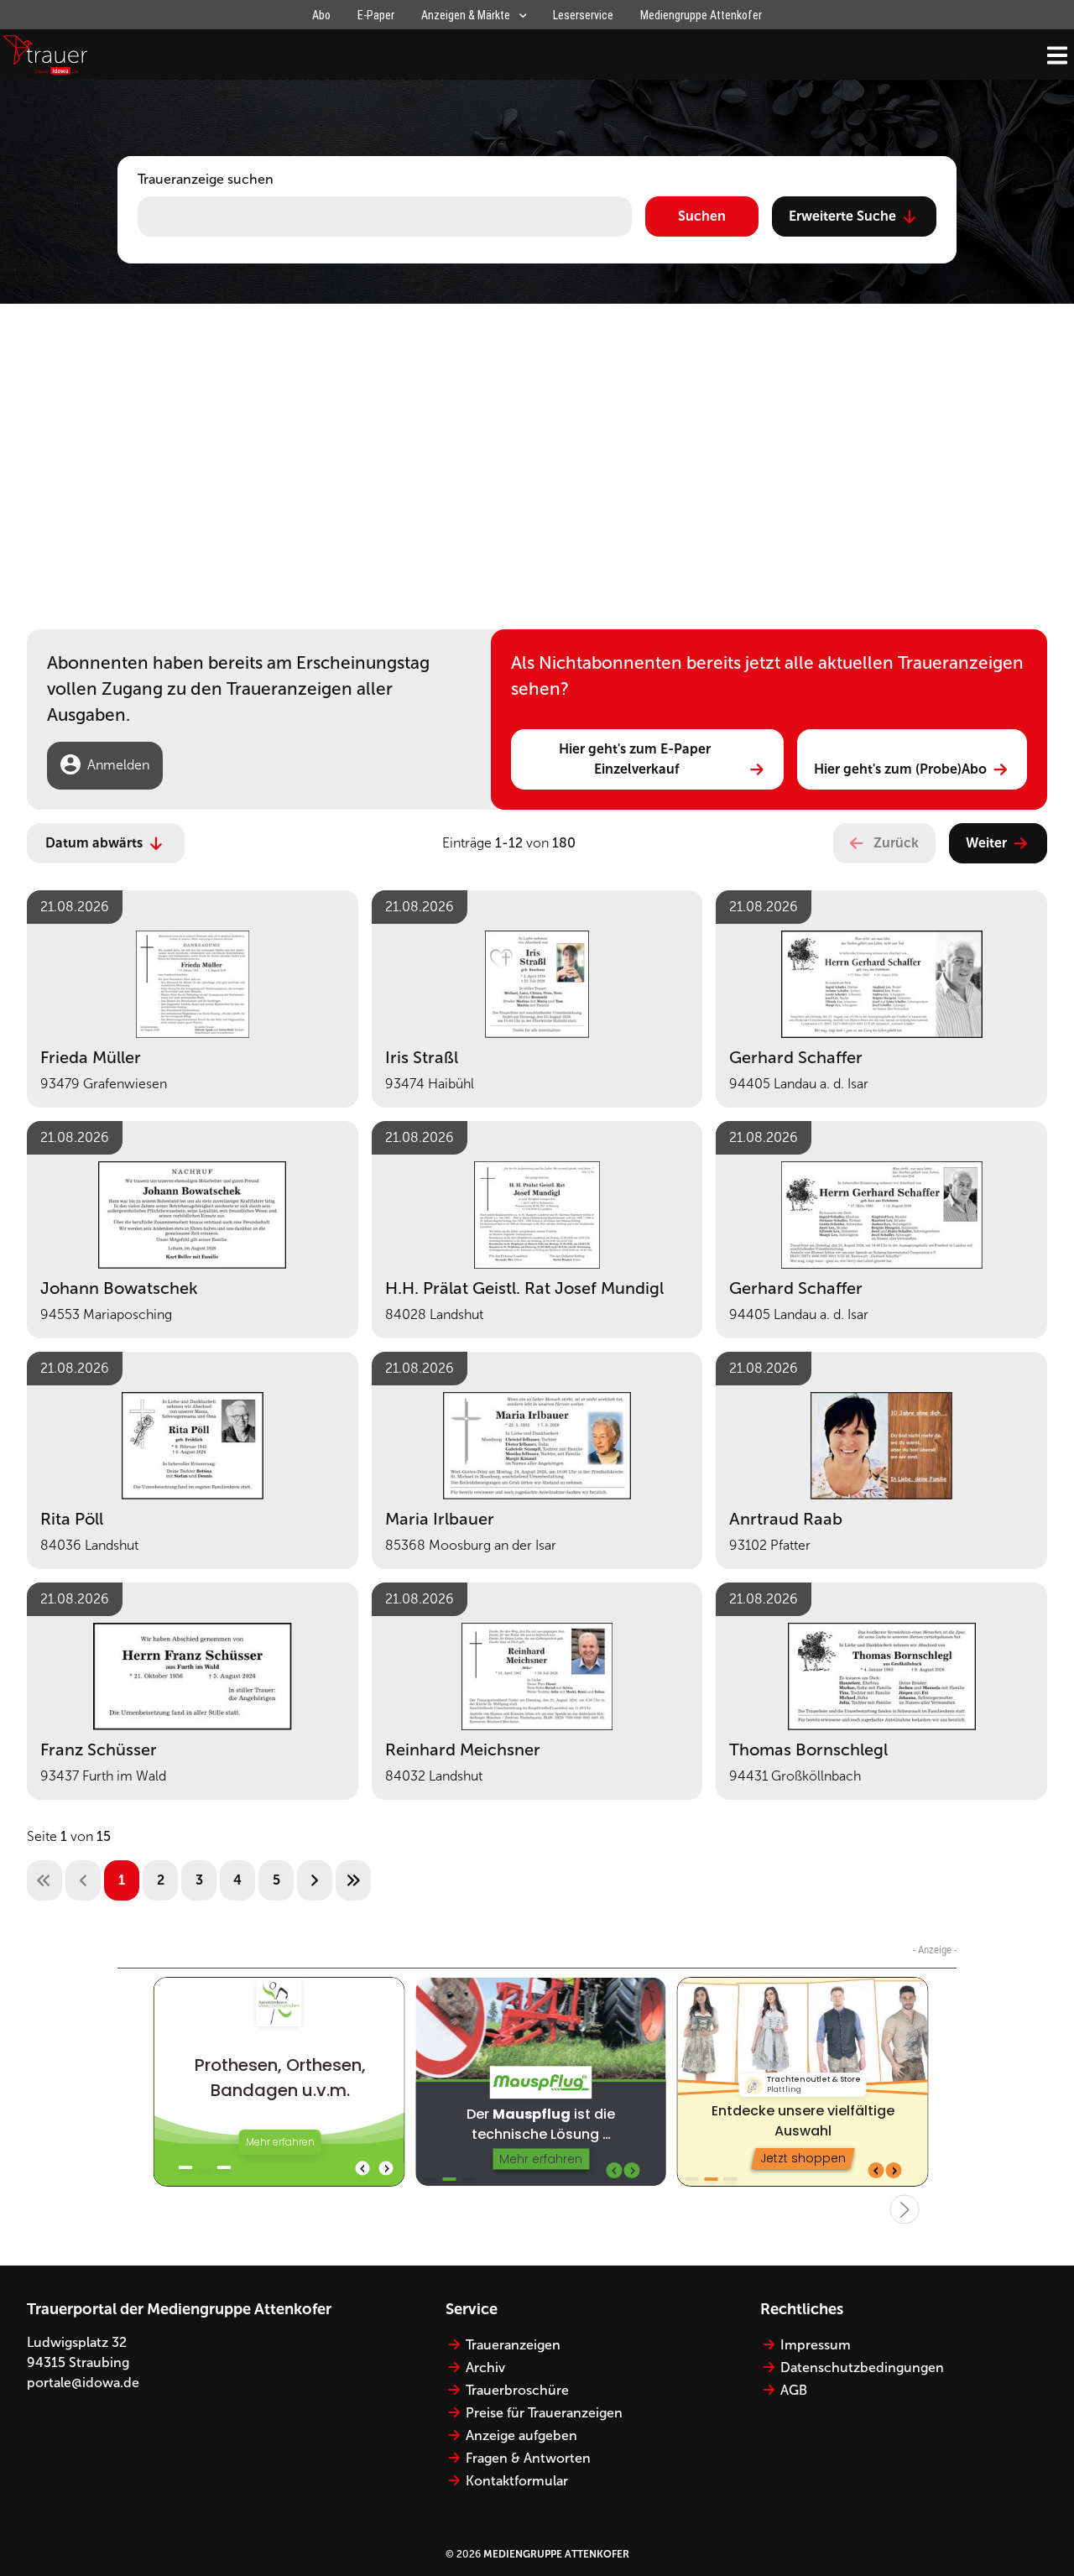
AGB (794, 2390)
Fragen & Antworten (528, 2458)
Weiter (986, 843)
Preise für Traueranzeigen (544, 2413)
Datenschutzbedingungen (862, 2367)
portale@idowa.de (83, 2383)
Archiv (485, 2367)
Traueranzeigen (513, 2345)
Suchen (702, 216)
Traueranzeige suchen (206, 179)
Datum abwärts (94, 843)
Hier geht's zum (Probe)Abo (900, 769)
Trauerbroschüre (517, 2390)
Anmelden (118, 765)
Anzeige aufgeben (521, 2435)
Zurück (896, 843)
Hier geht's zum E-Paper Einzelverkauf (636, 759)
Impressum (816, 2345)
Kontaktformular (517, 2481)
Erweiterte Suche (842, 216)
